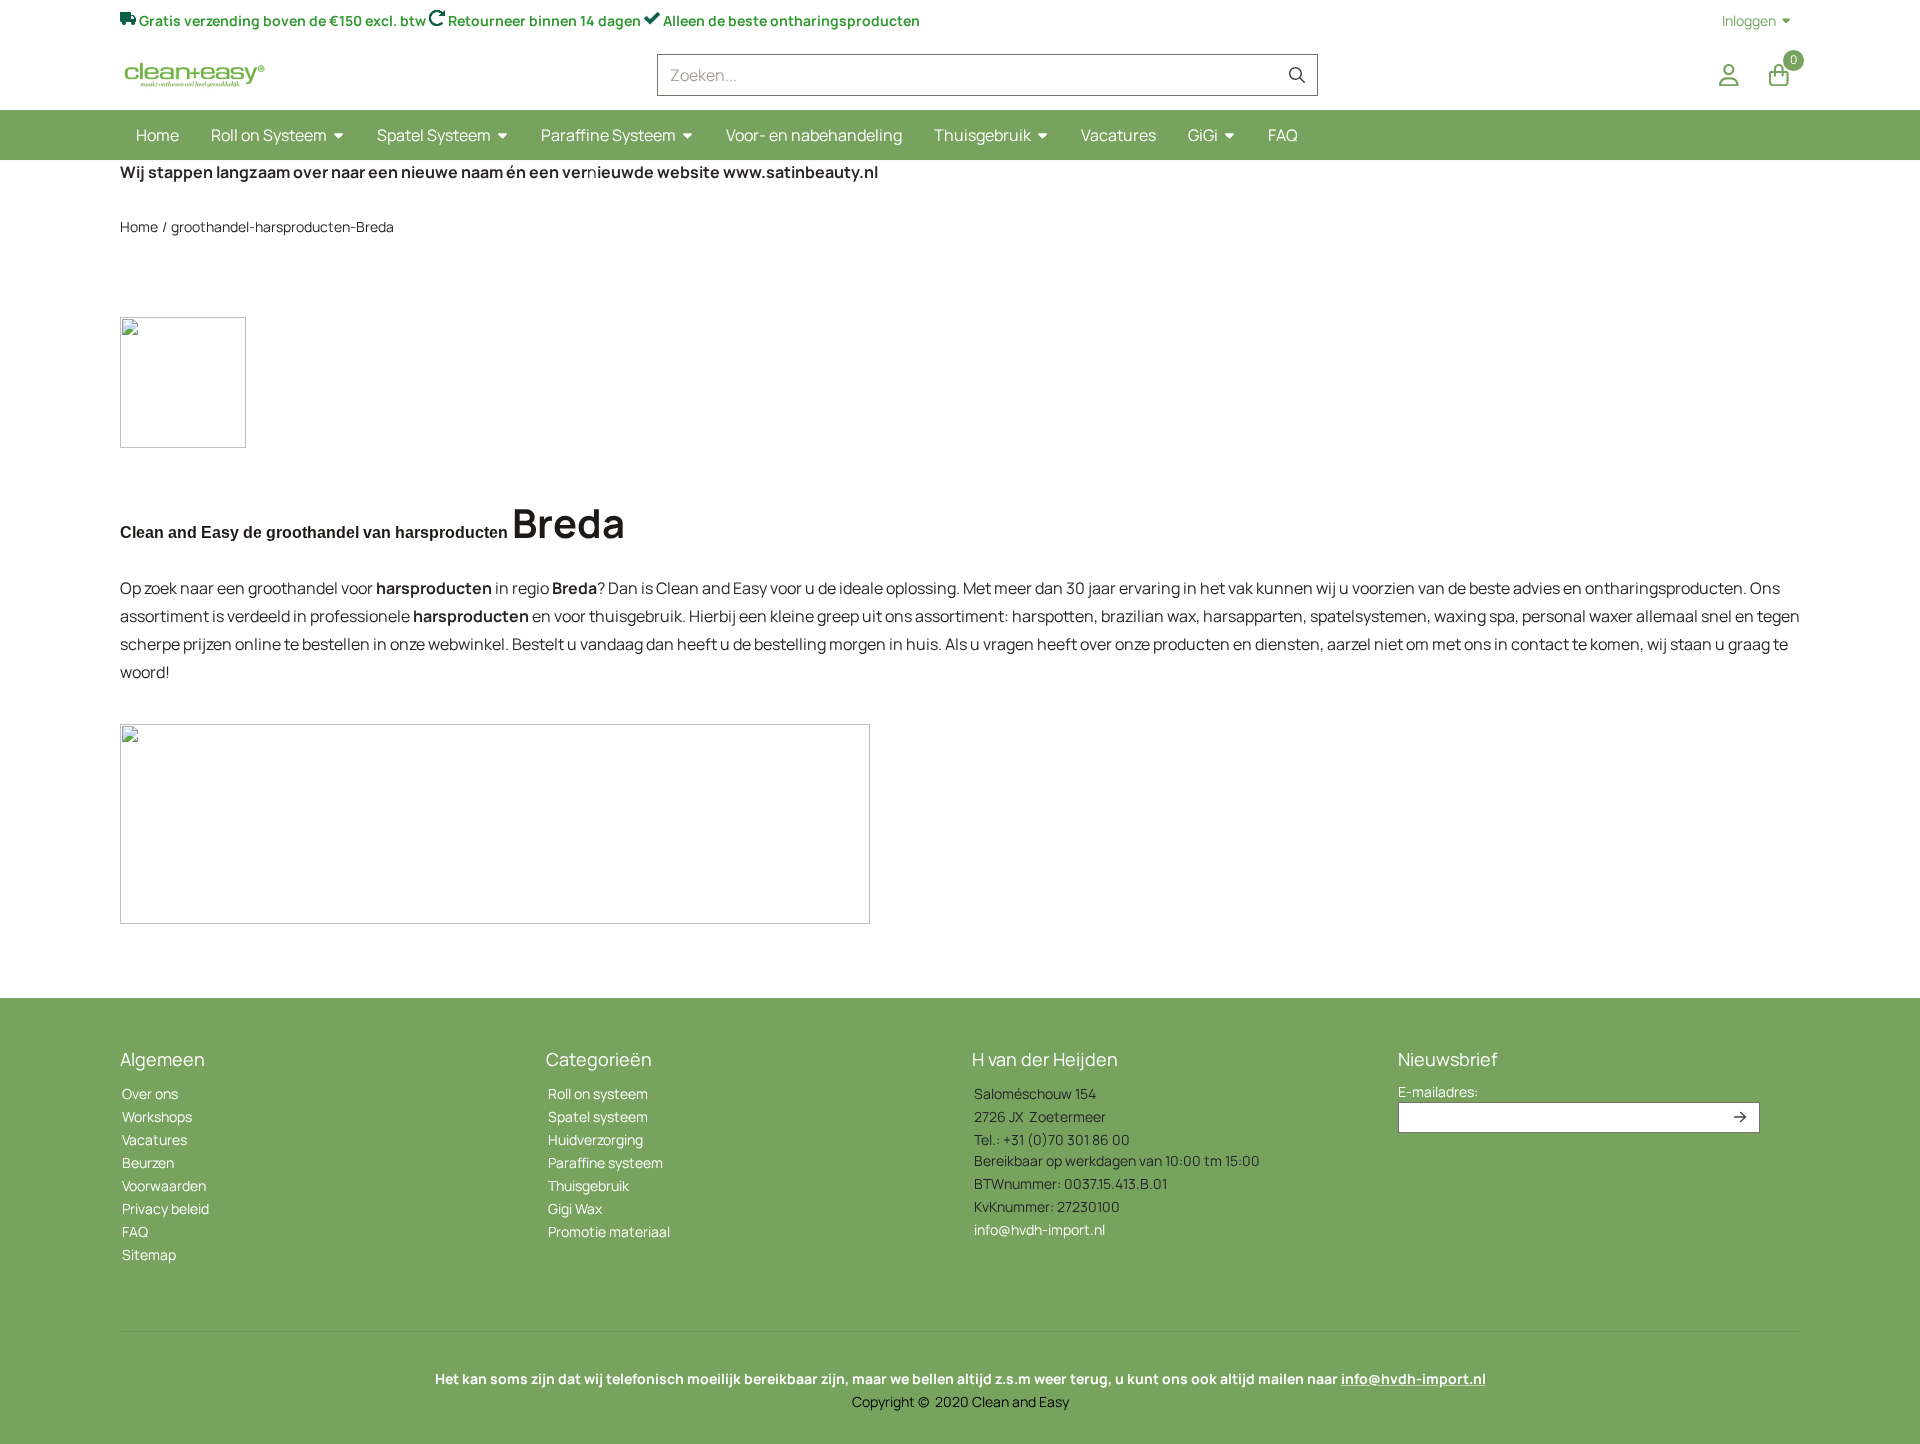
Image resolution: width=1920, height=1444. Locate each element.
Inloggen (1749, 20)
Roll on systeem (598, 1093)
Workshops (157, 1116)
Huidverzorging (595, 1139)
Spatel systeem (598, 1116)
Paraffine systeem (605, 1162)
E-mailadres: (1438, 1091)
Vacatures (154, 1139)
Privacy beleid (165, 1208)
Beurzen (148, 1162)
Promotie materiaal (609, 1231)
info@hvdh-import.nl (1039, 1229)
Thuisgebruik (588, 1185)
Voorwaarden (164, 1185)
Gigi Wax (575, 1208)
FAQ (135, 1231)
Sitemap (149, 1254)
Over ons (150, 1093)
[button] (1729, 75)
